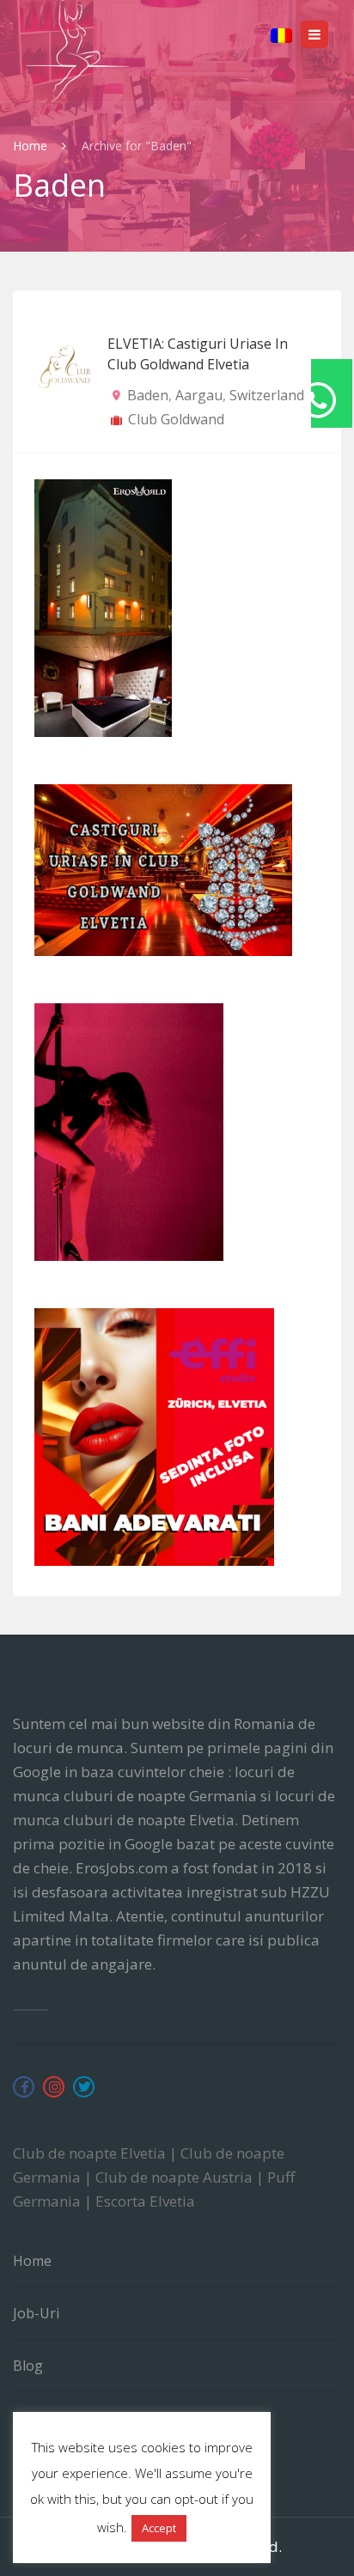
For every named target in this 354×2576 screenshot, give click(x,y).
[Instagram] (54, 2087)
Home (32, 146)
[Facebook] (24, 2087)
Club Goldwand (176, 419)
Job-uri (36, 2313)
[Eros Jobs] (77, 51)
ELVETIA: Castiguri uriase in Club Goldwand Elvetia (198, 354)
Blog (28, 2366)
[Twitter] (84, 2087)
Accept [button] (159, 2528)
